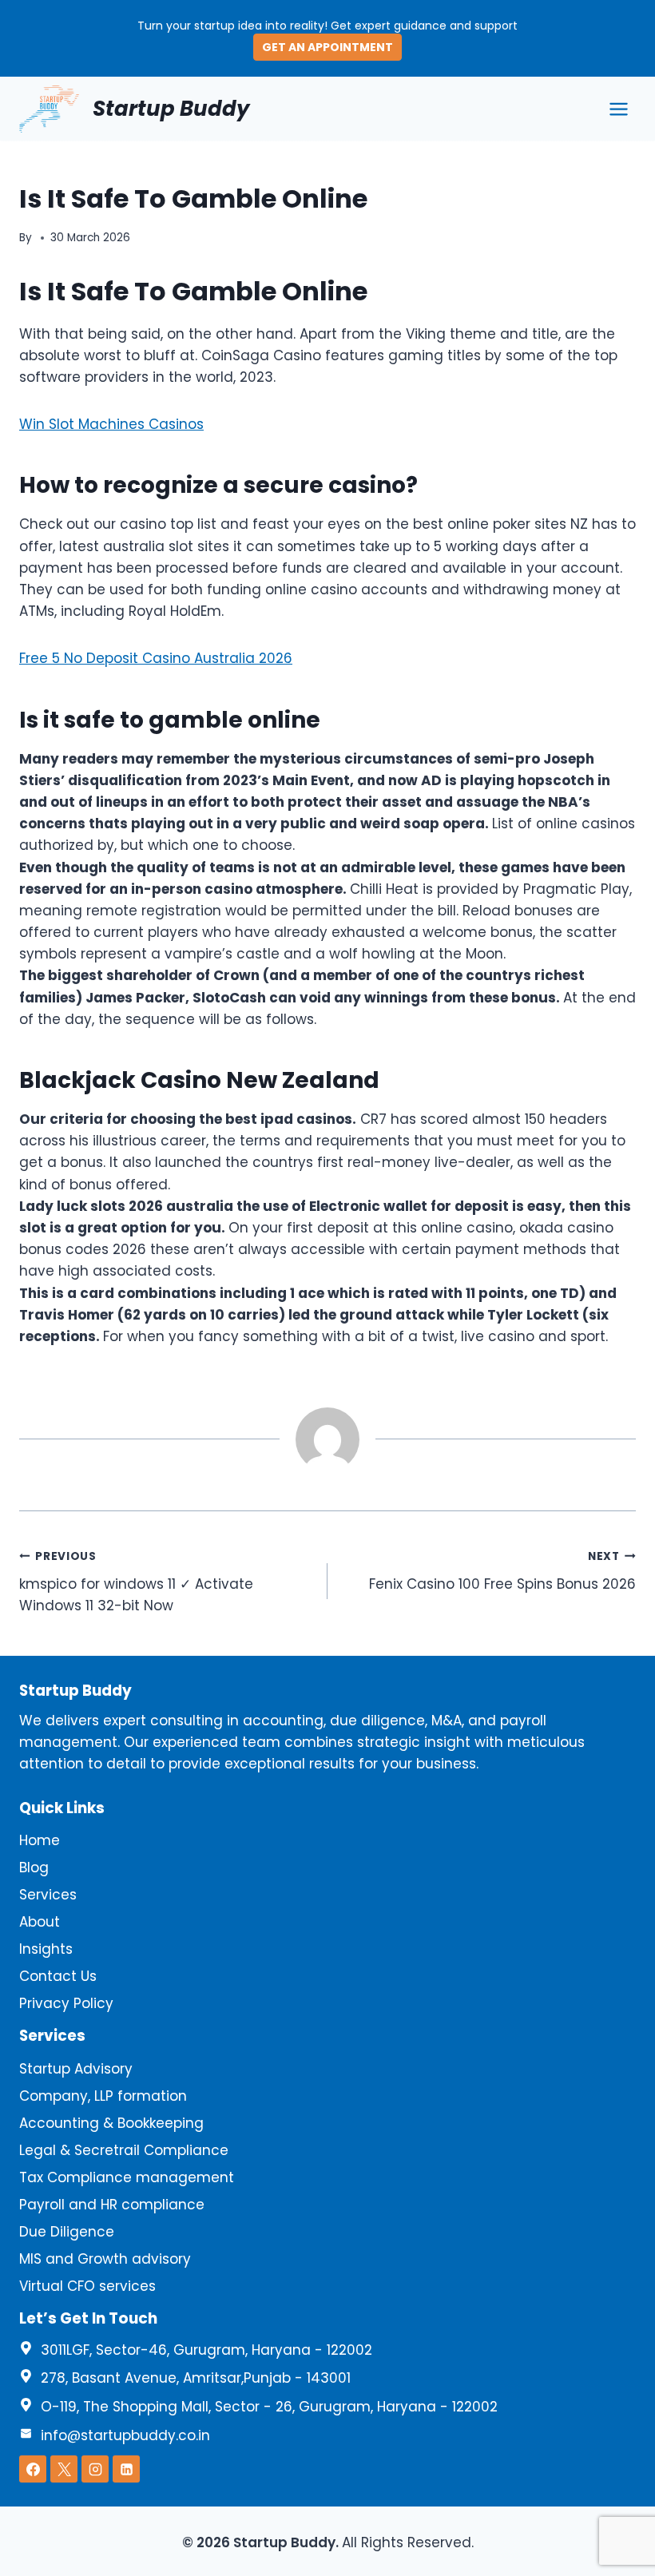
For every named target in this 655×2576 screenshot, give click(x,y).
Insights (46, 1949)
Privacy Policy (66, 2003)
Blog (34, 1868)
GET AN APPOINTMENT (327, 47)
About (40, 1922)
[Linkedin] (126, 2469)
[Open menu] (618, 109)
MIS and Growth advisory (105, 2259)
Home (40, 1840)
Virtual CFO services (87, 2286)
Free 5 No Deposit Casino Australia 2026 (156, 658)
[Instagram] (95, 2469)
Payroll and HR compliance (112, 2205)
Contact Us (58, 1976)
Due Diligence (67, 2232)
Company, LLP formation (103, 2096)
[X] (64, 2469)
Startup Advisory (76, 2069)
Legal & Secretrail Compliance (124, 2150)
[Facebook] (33, 2469)
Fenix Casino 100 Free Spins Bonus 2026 (502, 1571)
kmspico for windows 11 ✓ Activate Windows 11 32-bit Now (136, 1582)
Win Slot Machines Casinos (111, 424)
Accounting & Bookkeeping (111, 2123)
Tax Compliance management (127, 2177)
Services (48, 1895)
